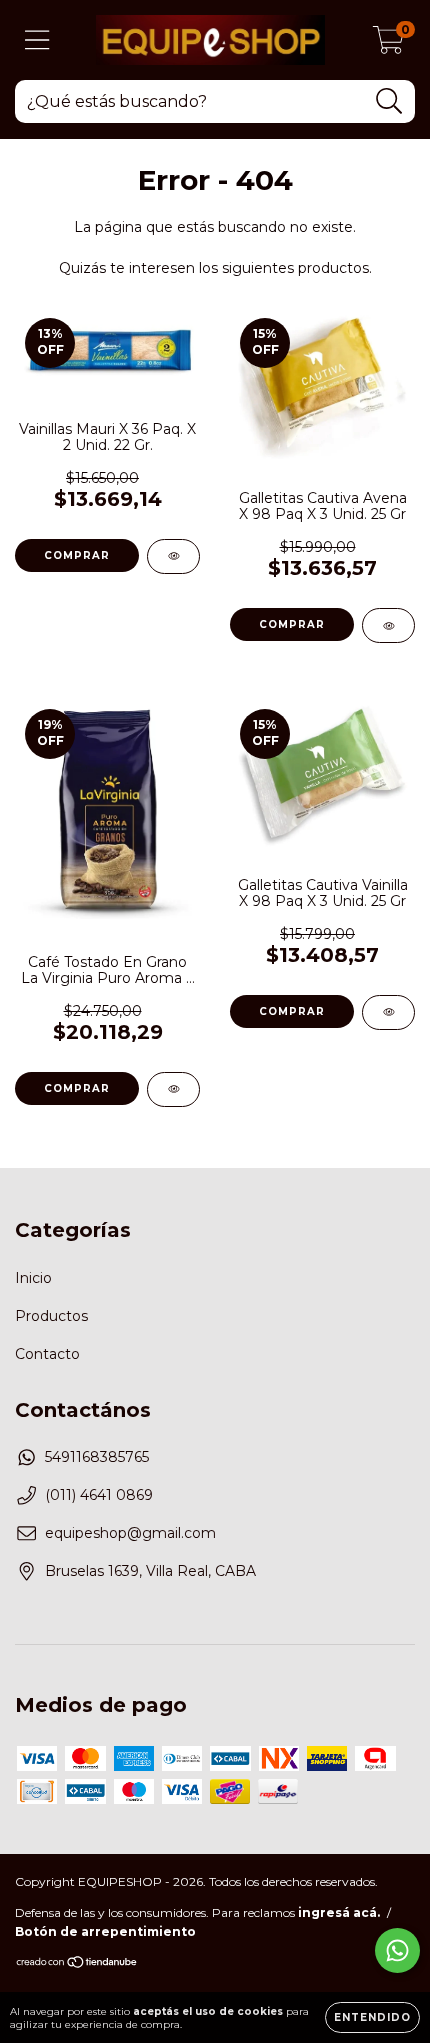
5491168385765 (97, 1457)
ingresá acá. (339, 1912)
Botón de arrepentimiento (105, 1931)
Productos (51, 1316)
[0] (388, 45)
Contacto (47, 1354)
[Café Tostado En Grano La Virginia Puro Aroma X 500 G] (173, 1089)
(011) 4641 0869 (99, 1495)
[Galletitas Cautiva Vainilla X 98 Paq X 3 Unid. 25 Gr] (388, 1012)
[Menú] (37, 40)
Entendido (372, 2017)
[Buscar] (389, 101)
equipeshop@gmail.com (130, 1533)
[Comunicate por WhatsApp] (397, 1950)
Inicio (33, 1278)
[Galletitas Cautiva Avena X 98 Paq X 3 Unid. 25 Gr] (388, 625)
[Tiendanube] (77, 1964)
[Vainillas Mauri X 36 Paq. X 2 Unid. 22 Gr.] (173, 556)
